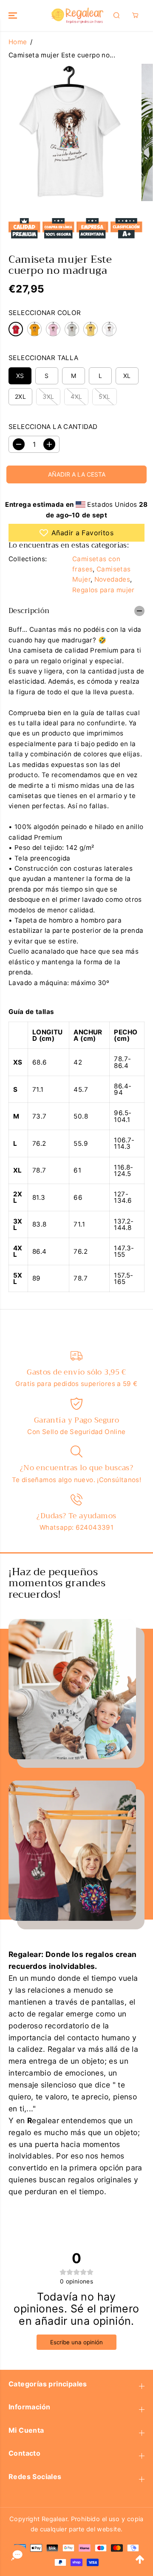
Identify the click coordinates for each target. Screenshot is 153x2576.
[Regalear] (77, 16)
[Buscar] (116, 15)
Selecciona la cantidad (53, 427)
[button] (14, 16)
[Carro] (135, 15)
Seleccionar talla (44, 358)
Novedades (112, 579)
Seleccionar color (45, 313)
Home (18, 42)
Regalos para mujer (103, 590)
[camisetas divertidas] (69, 132)
